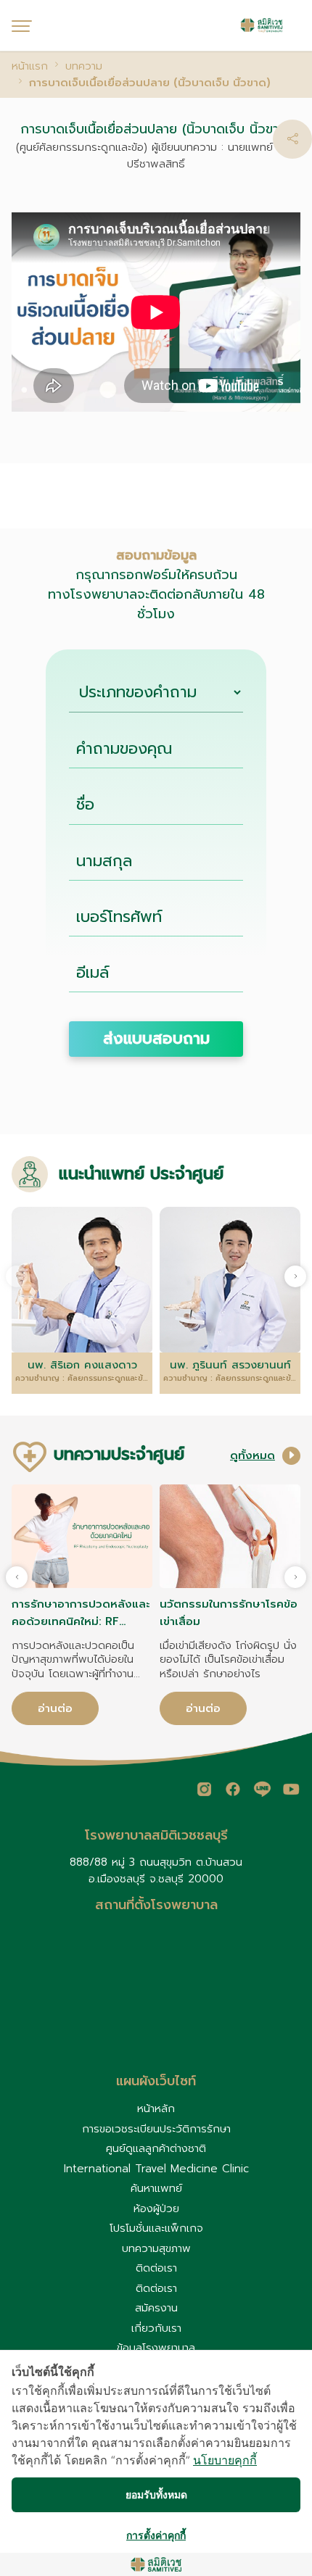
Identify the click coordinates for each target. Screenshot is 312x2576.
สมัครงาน (156, 2308)
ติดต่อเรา (156, 2268)
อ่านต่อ (55, 1708)
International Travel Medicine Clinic (156, 2169)
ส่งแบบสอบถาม (156, 1039)
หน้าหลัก (156, 2108)
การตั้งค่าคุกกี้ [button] (156, 2535)
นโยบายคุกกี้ (225, 2460)
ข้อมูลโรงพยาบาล (156, 2348)
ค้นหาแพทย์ (156, 2188)
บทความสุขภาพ (156, 2248)
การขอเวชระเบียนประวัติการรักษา (156, 2129)
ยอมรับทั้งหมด (156, 2494)
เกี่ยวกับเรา (156, 2328)
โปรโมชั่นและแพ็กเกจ (156, 2228)
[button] (292, 139)
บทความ (84, 66)
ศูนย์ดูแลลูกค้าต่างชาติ (156, 2148)
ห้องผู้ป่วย (156, 2209)
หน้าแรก (30, 66)
